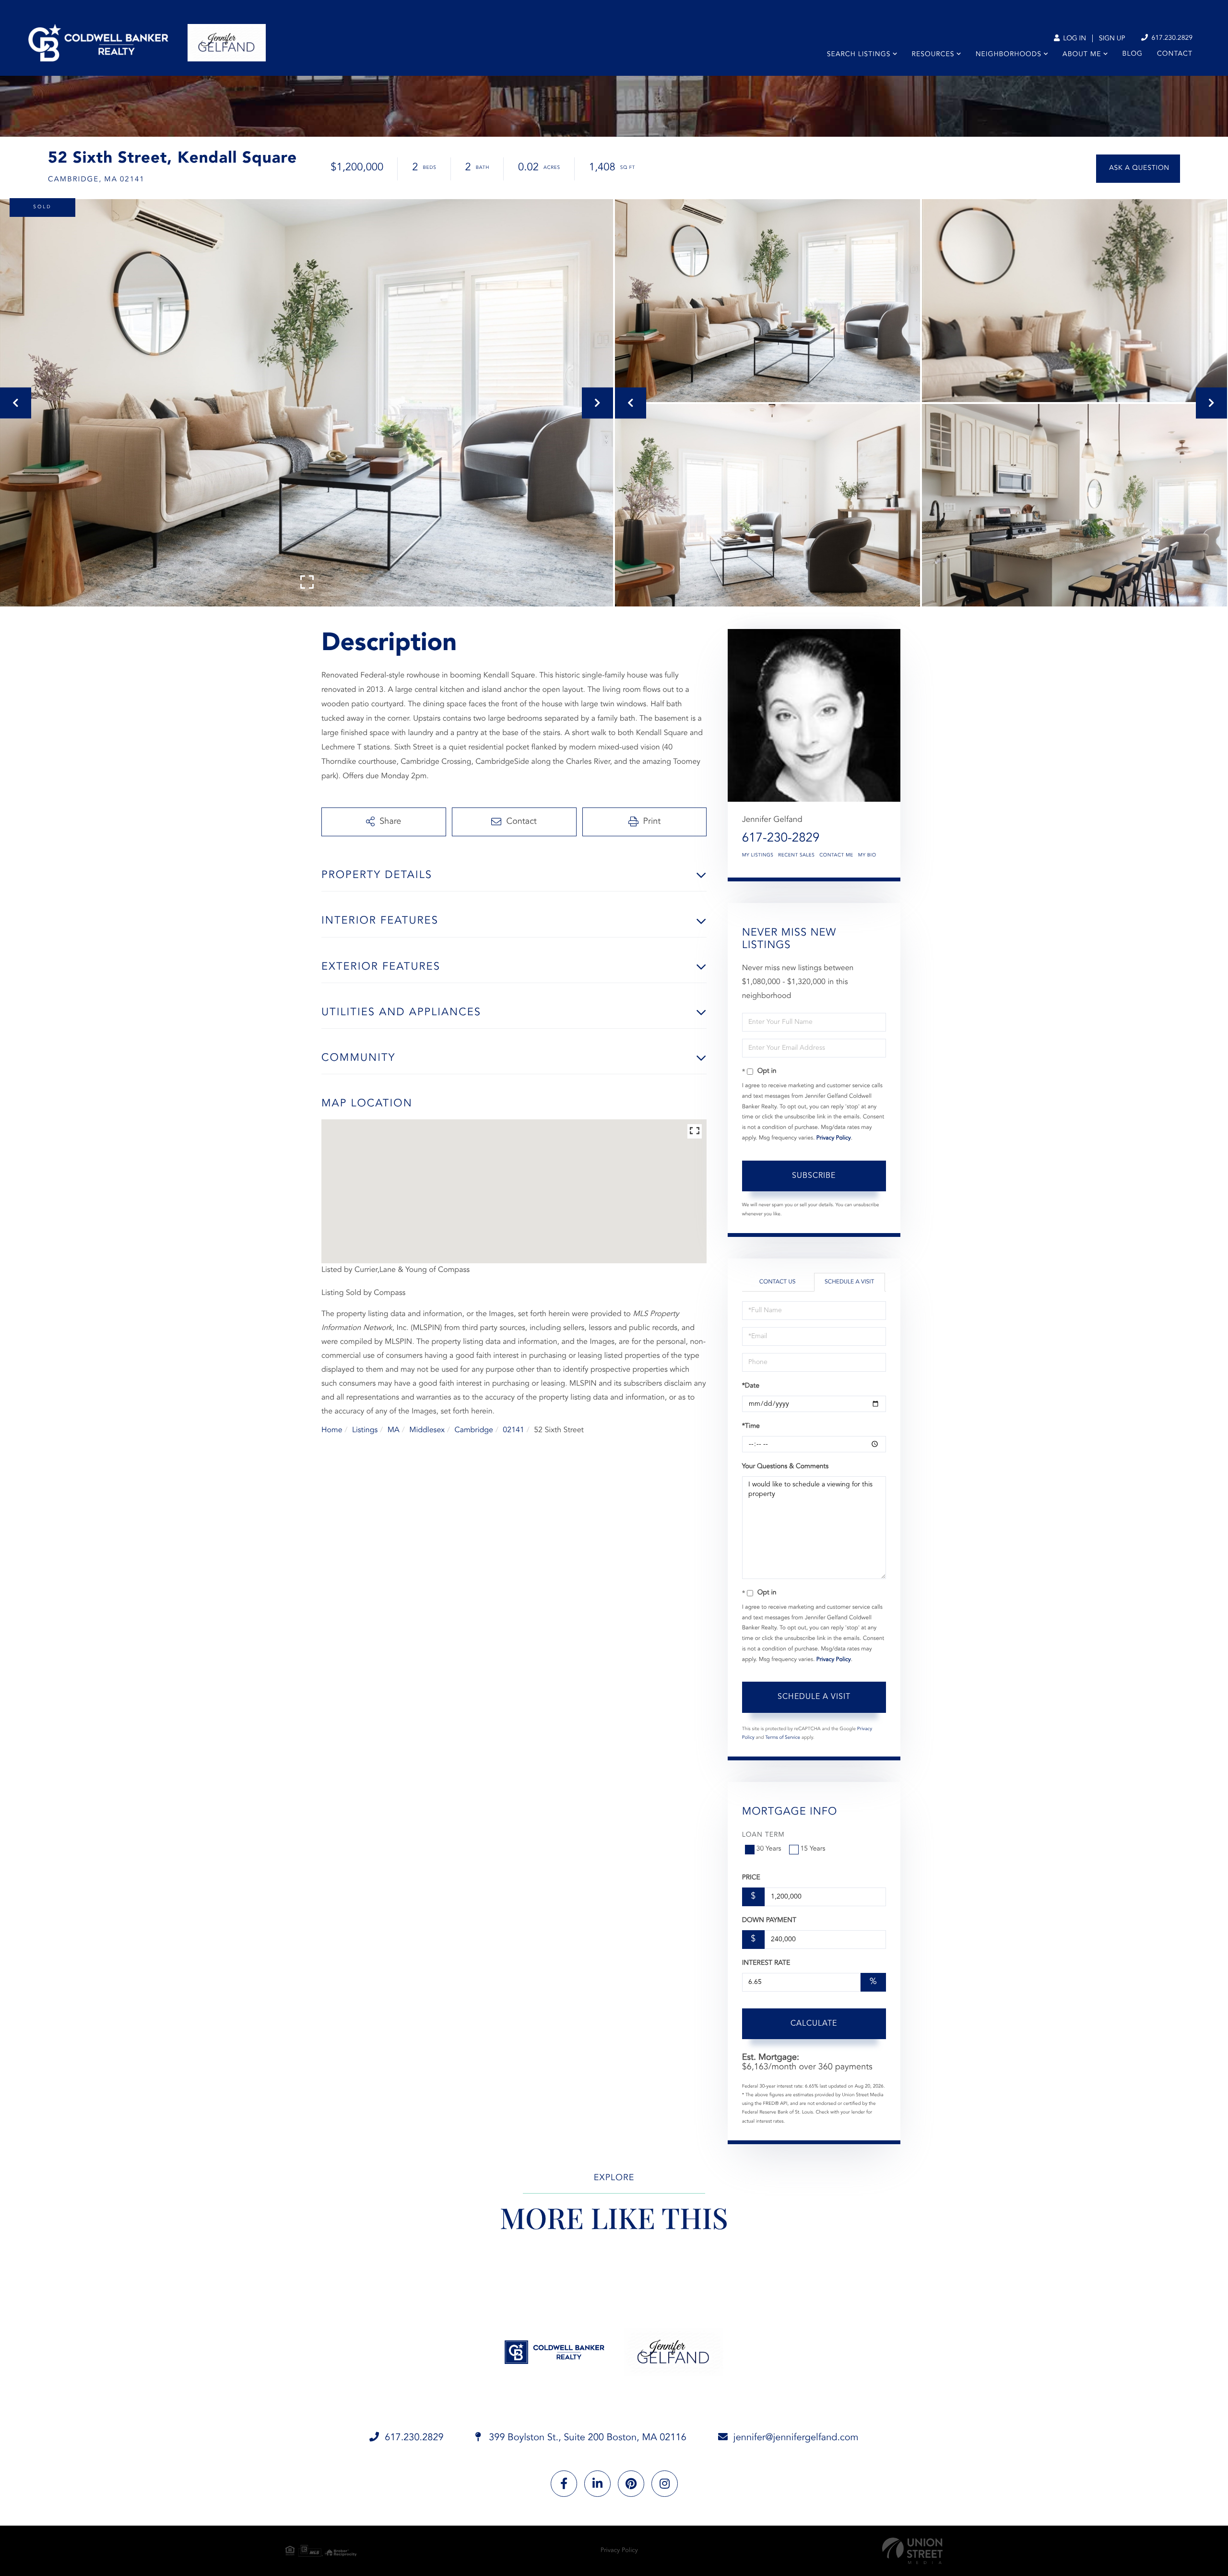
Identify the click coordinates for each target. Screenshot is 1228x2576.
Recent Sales (796, 855)
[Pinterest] (631, 2484)
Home (332, 1430)
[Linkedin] (597, 2484)
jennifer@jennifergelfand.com (796, 2438)
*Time (751, 1426)
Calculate (814, 2024)
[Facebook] (564, 2484)
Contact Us (778, 1282)
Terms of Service (783, 1738)
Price (751, 1878)
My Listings (758, 855)
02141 (513, 1430)
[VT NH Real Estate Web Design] (912, 2551)
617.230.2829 (1171, 38)
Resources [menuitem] (933, 55)
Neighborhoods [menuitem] (1009, 55)
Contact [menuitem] (1175, 54)
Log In (1074, 39)
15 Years (813, 1849)
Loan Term (763, 1835)
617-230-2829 (781, 839)
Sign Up (1112, 39)
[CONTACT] (1138, 169)
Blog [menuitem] (1133, 54)
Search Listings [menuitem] (859, 55)
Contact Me (836, 855)
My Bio (867, 855)
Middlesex (427, 1430)
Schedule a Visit (849, 1282)
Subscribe (814, 1176)
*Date (751, 1386)
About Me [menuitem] (1082, 55)
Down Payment (769, 1921)
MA (394, 1430)
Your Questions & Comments (785, 1467)
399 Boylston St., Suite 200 (586, 2438)
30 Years (769, 1849)
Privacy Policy (834, 1138)
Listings (365, 1430)
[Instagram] (665, 2484)
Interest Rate (766, 1963)
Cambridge (474, 1430)
